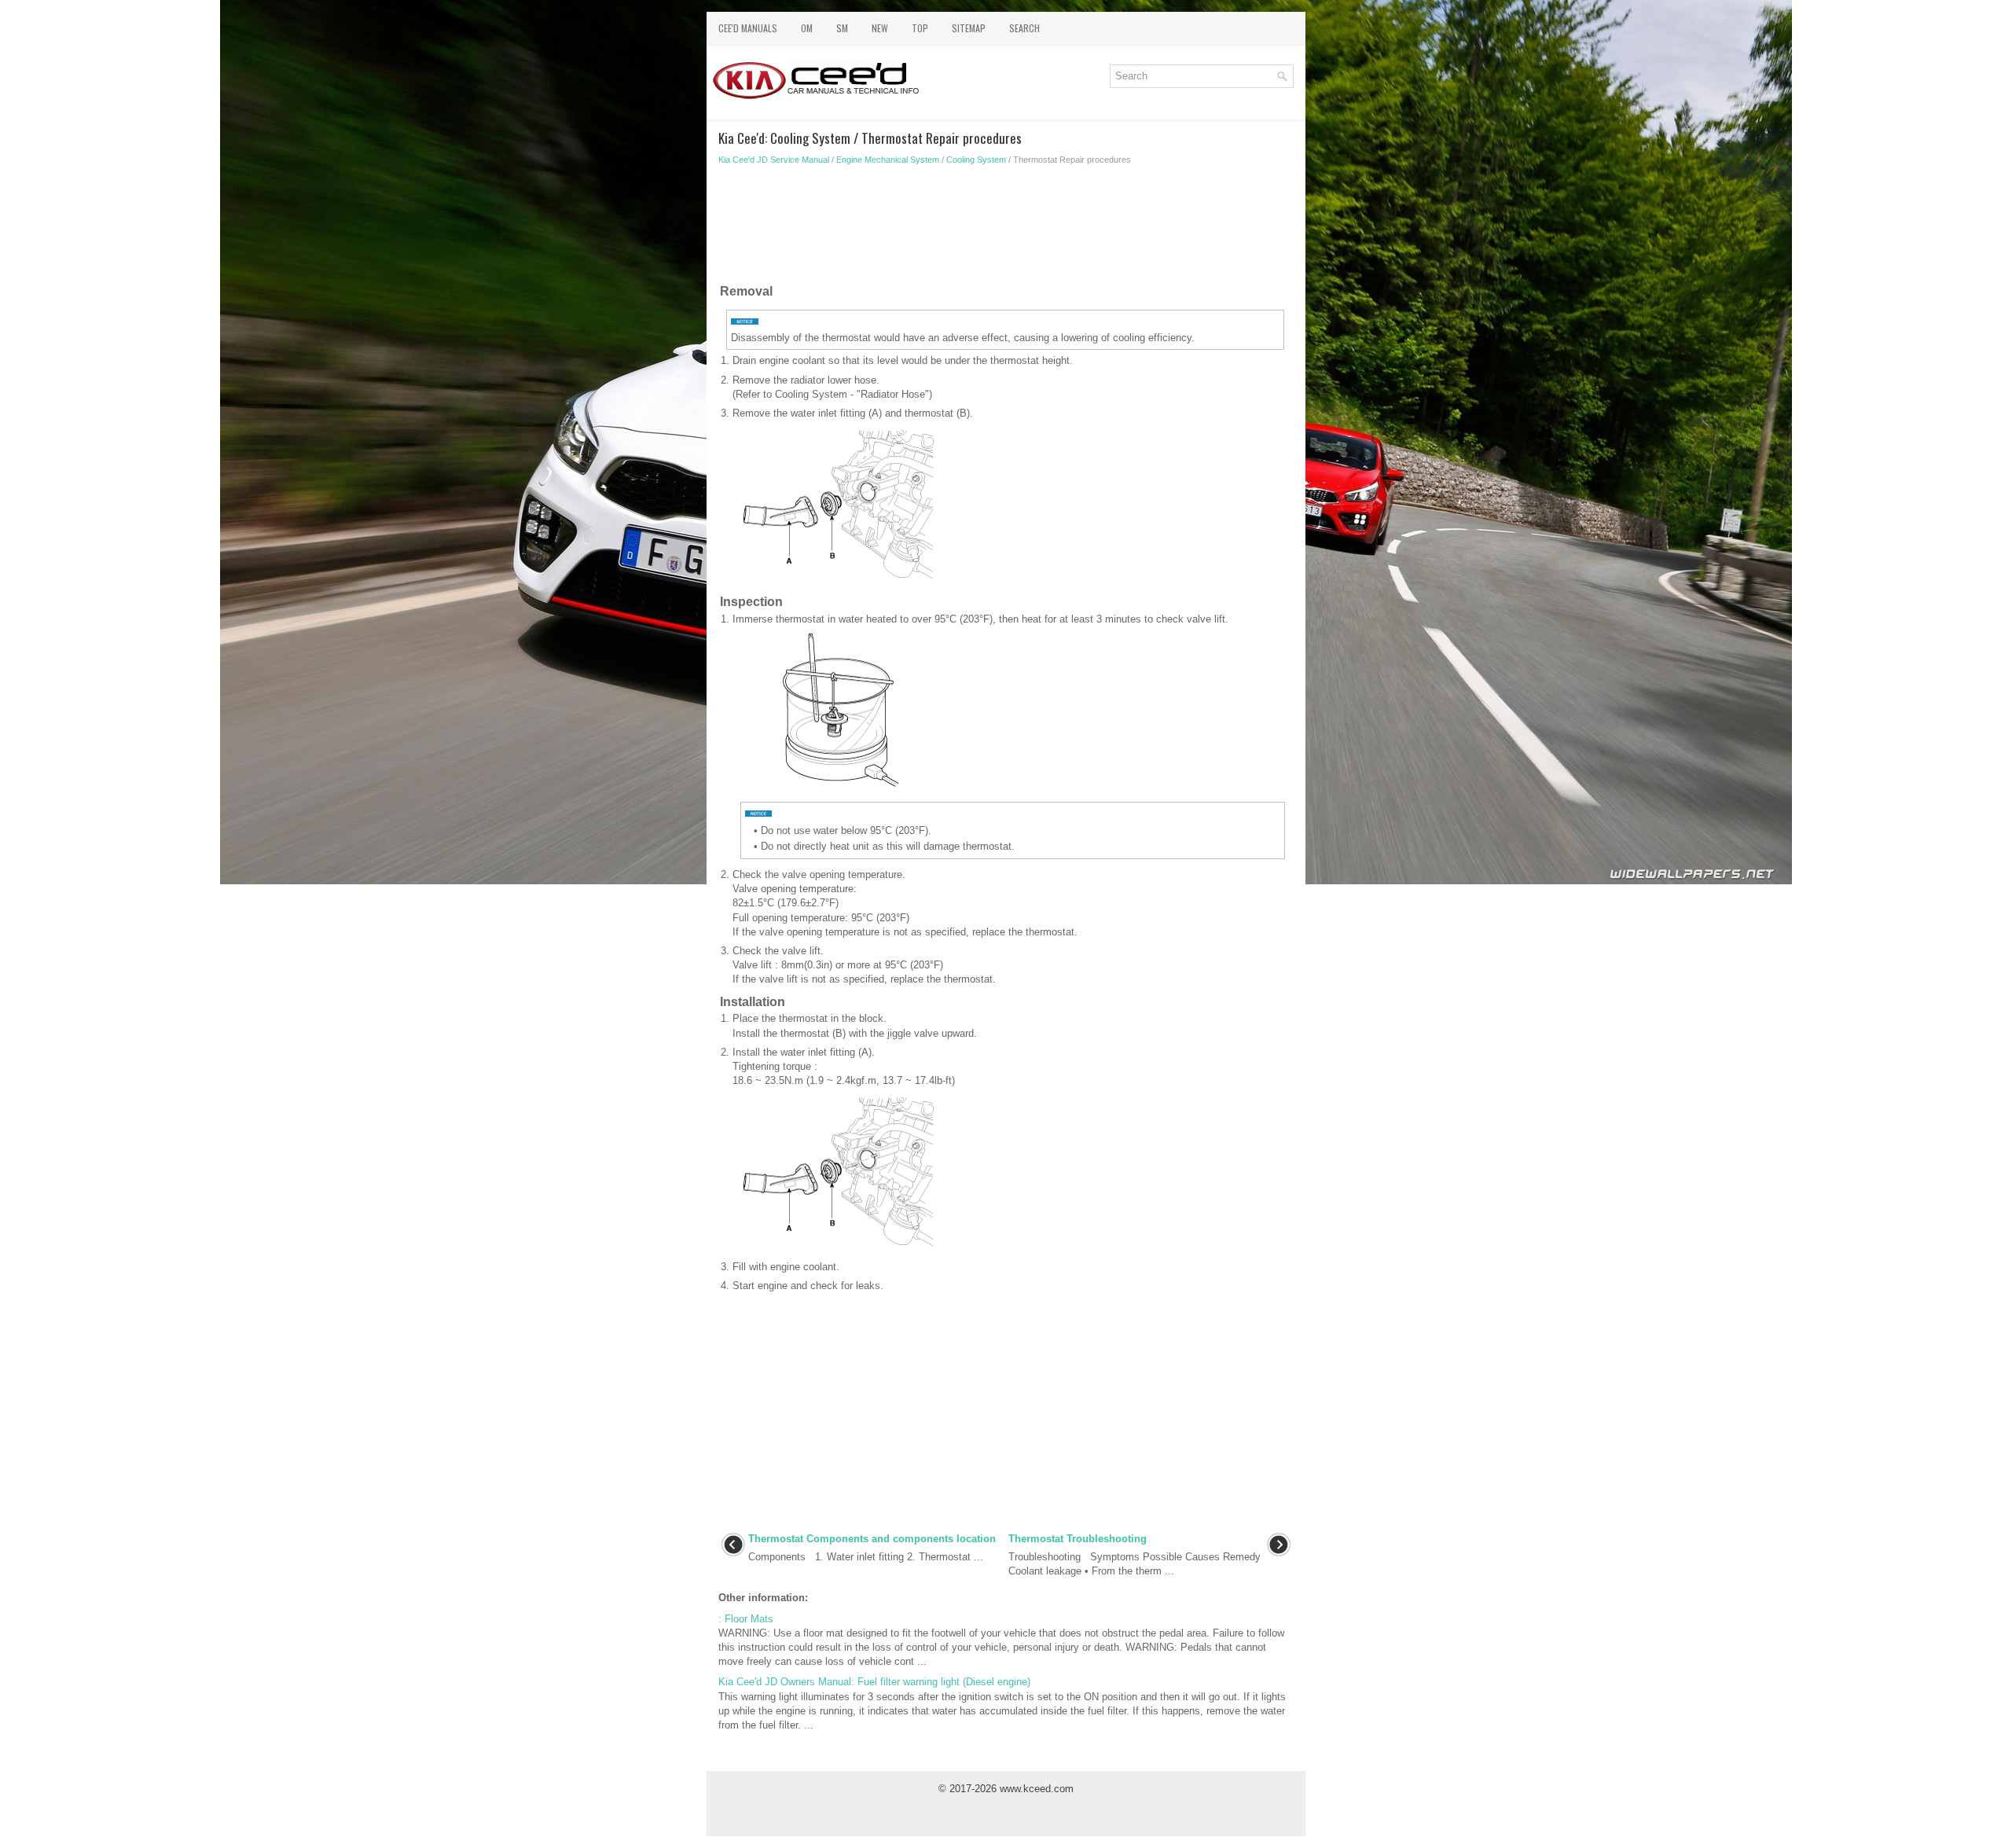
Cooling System (976, 160)
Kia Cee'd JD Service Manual (774, 160)
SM (842, 28)
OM (807, 28)
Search (1024, 28)
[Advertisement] (1006, 228)
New (880, 28)
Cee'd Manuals (748, 28)
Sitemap (969, 28)
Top (920, 28)
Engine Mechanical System (888, 160)
